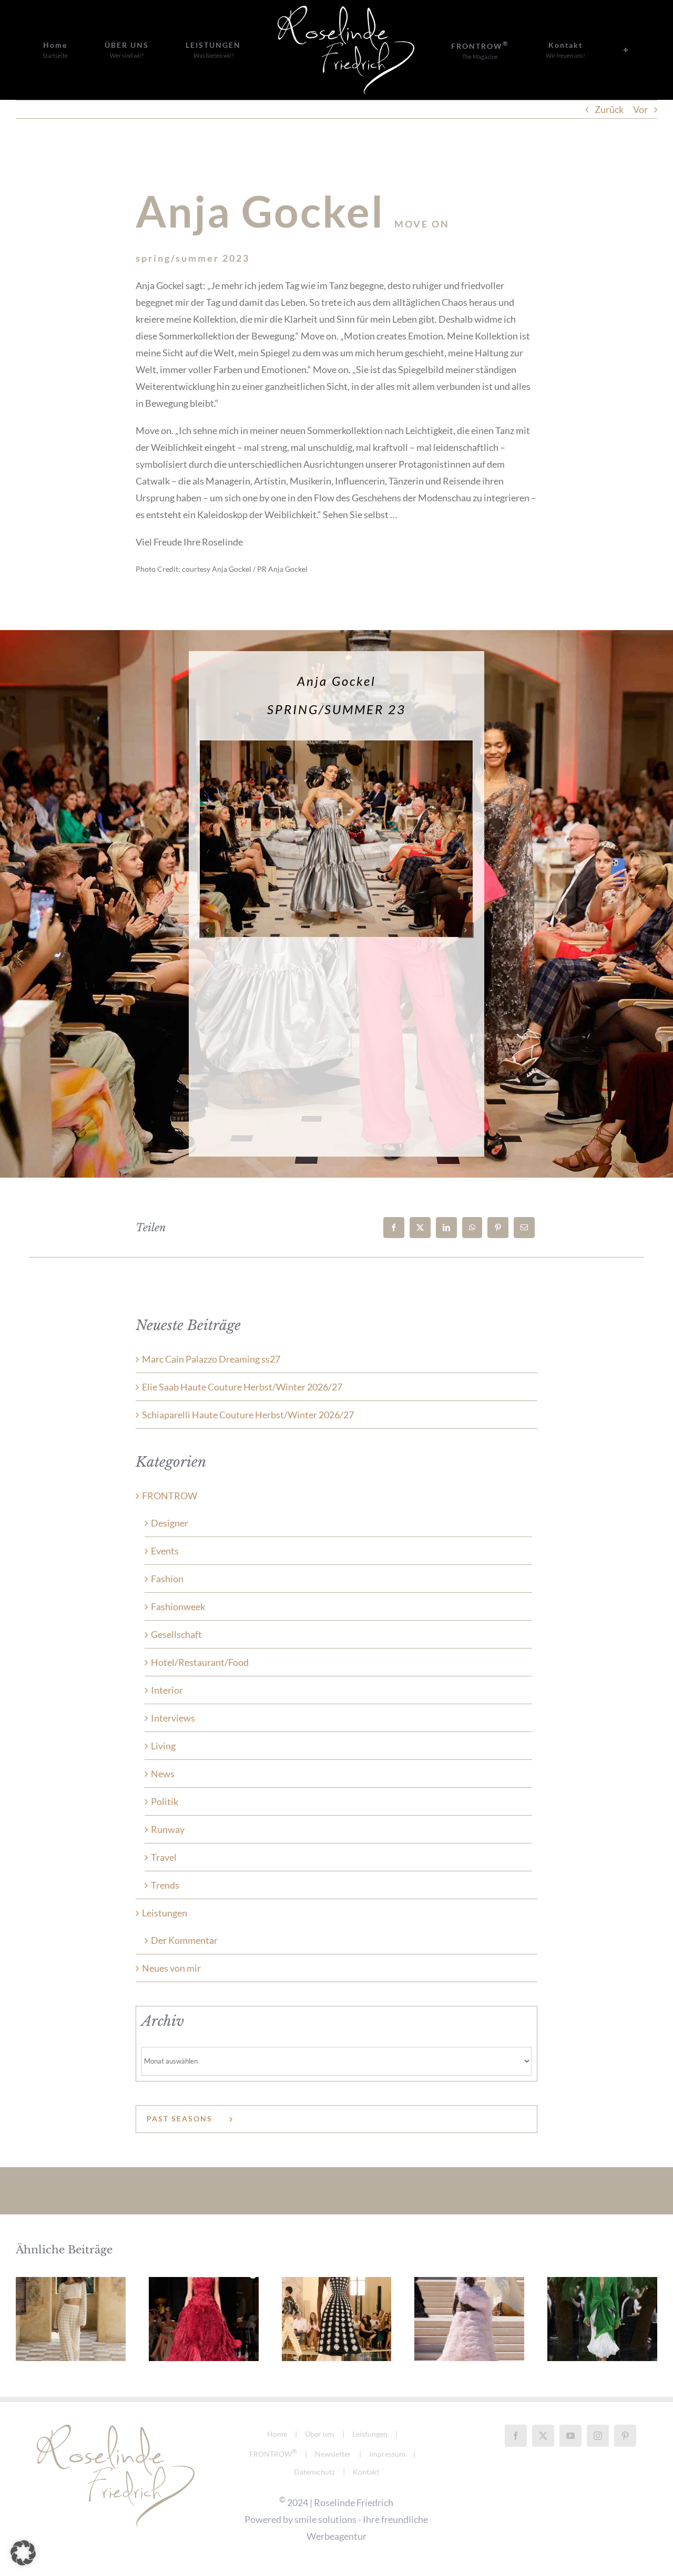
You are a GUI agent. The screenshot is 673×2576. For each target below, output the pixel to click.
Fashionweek (178, 1606)
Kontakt (366, 2472)
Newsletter (333, 2454)
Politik (165, 1801)
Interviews (173, 1718)
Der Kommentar (184, 1940)
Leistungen (165, 1913)
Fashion (167, 1579)
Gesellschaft (176, 1634)
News (163, 1774)
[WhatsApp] (472, 1228)
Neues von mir (171, 1968)
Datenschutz (314, 2472)
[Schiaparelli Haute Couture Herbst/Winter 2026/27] (337, 2319)
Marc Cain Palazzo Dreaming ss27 (211, 1359)
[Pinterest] (498, 1228)
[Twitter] (543, 2436)
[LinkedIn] (446, 1228)
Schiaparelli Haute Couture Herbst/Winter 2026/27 (248, 1415)
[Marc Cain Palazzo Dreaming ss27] (71, 2319)
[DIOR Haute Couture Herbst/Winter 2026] (602, 2319)
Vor (640, 109)
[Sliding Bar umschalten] (548, 50)
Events (165, 1551)
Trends (165, 1885)
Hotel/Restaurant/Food (200, 1662)
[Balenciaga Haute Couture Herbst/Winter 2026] (469, 2319)
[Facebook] (394, 1228)
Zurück (609, 109)
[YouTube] (570, 2436)
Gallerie (70, 2294)
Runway (168, 1829)
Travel (164, 1857)
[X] (420, 1228)
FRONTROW (170, 1496)
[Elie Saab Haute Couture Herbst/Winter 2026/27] (204, 2319)
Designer (170, 1523)
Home (277, 2434)
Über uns (320, 2434)
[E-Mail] (524, 1228)
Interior (167, 1690)
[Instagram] (598, 2436)
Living (163, 1746)
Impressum (387, 2454)
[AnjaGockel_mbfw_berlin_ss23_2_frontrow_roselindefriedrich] (336, 746)
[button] (207, 930)
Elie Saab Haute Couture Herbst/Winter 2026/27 (242, 1387)
